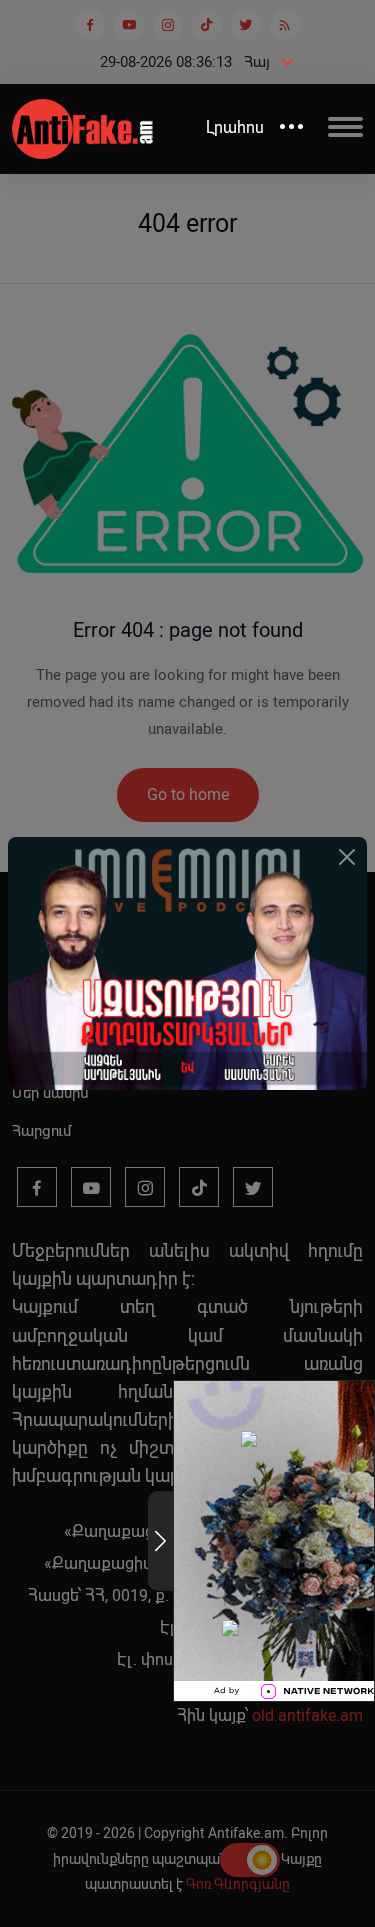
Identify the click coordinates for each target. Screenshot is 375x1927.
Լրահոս (235, 127)
